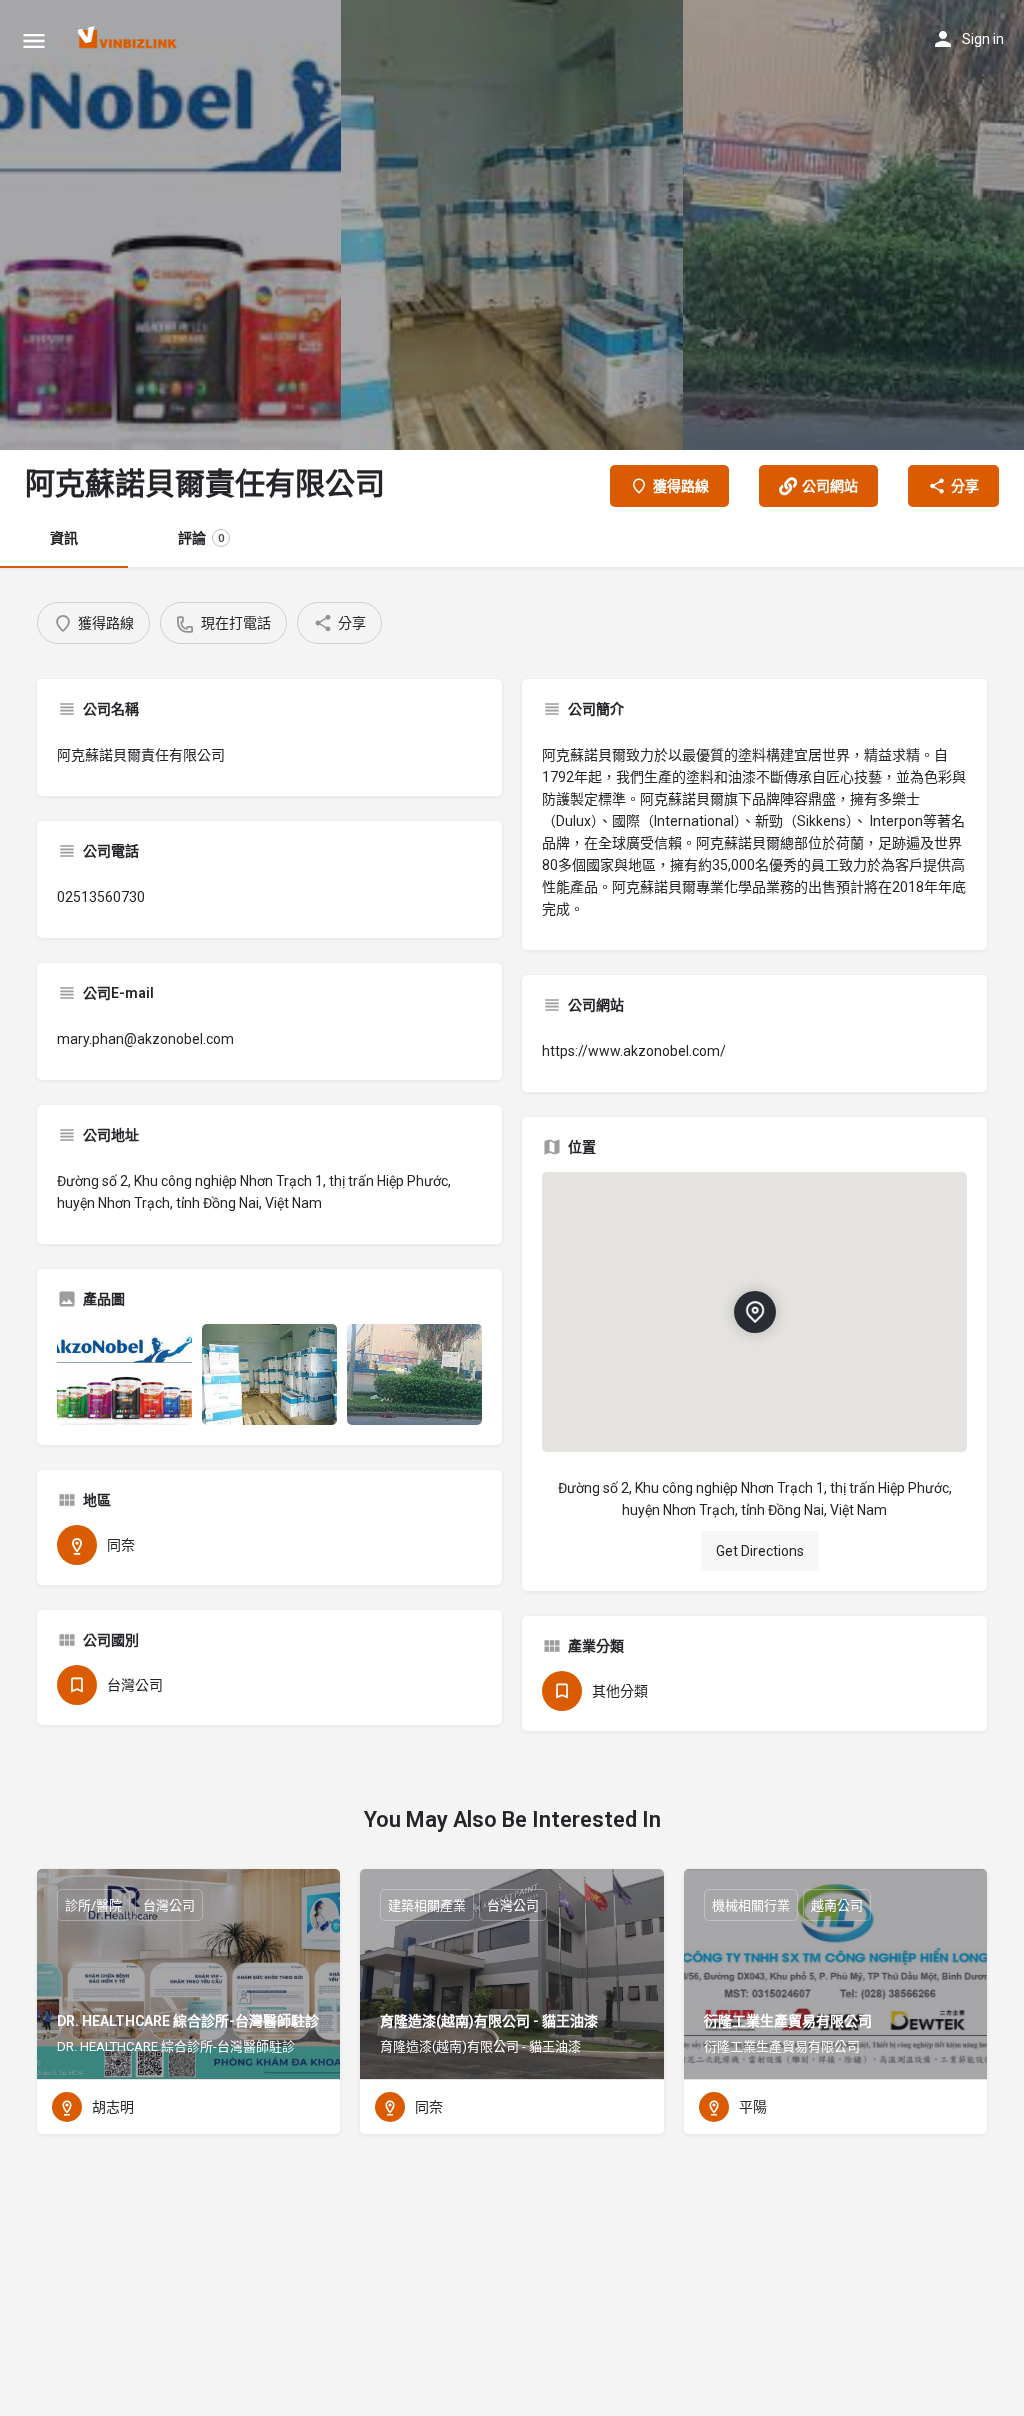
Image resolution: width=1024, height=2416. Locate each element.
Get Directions (760, 1551)
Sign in (983, 39)
